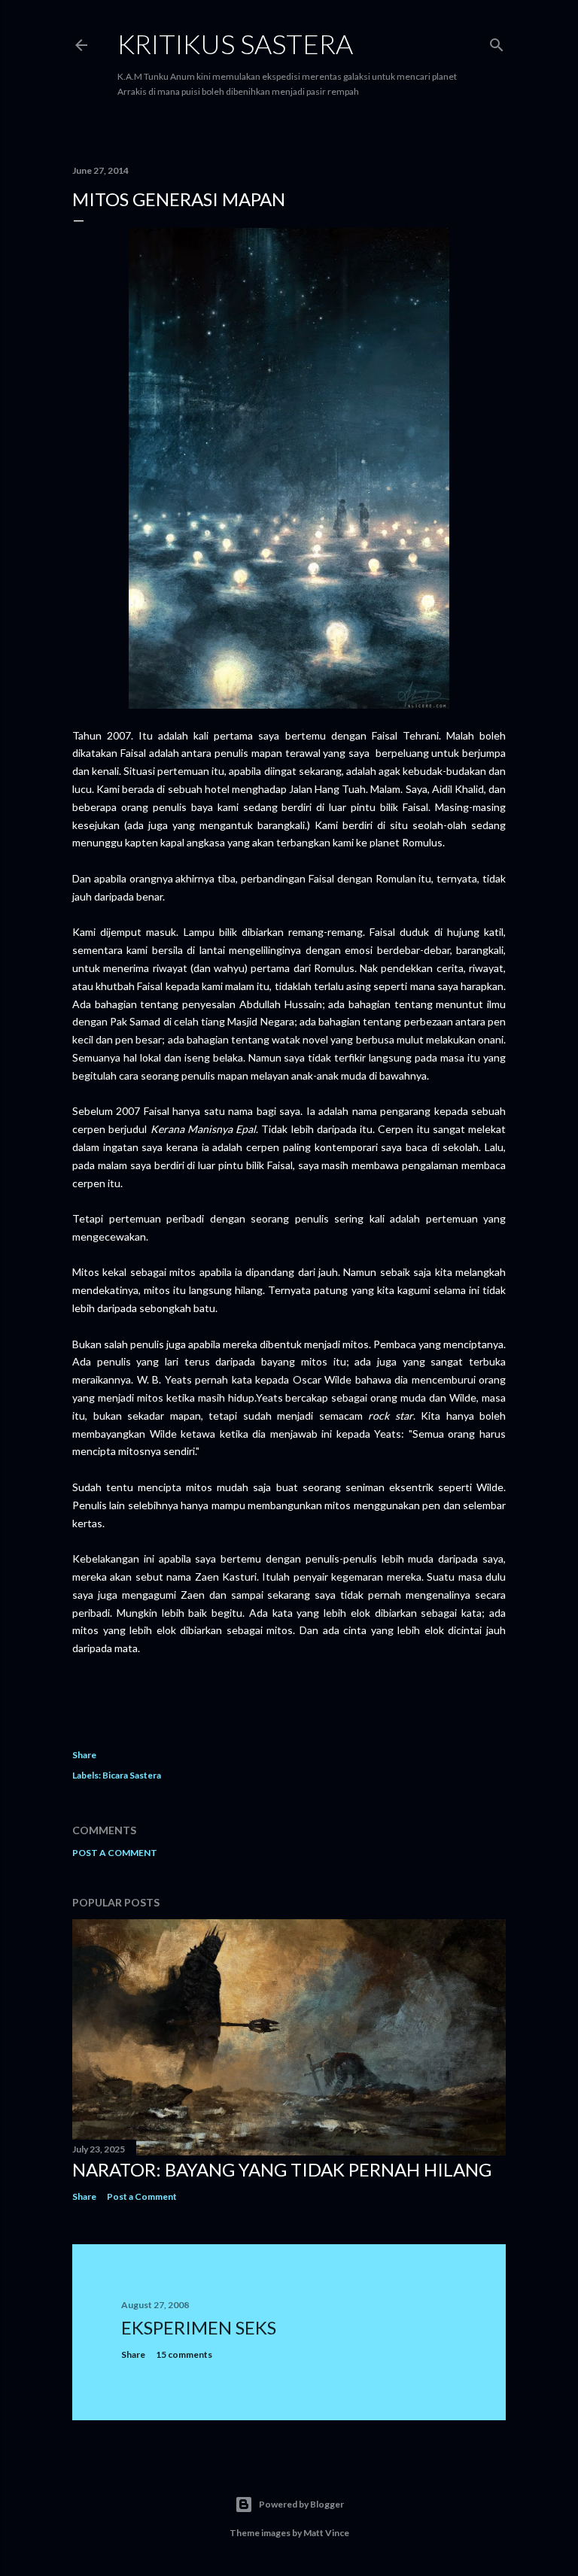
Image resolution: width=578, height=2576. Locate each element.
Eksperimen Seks (199, 2327)
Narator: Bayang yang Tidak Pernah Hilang (282, 2169)
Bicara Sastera (132, 1775)
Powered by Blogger (301, 2504)
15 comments (184, 2354)
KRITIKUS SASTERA (235, 44)
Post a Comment (115, 1853)
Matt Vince (326, 2533)
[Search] (497, 42)
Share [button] (84, 1755)
